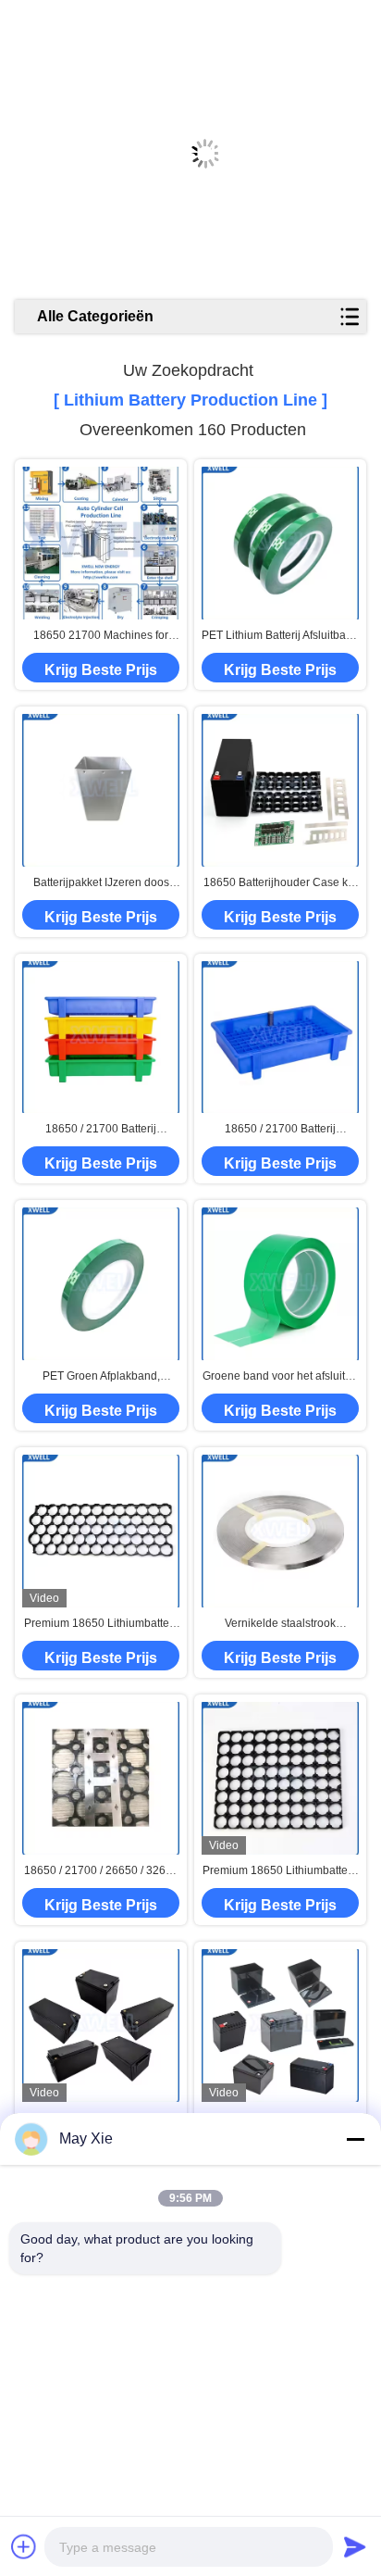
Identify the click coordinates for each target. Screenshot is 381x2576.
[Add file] (24, 2546)
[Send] (355, 2546)
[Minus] (355, 2139)
